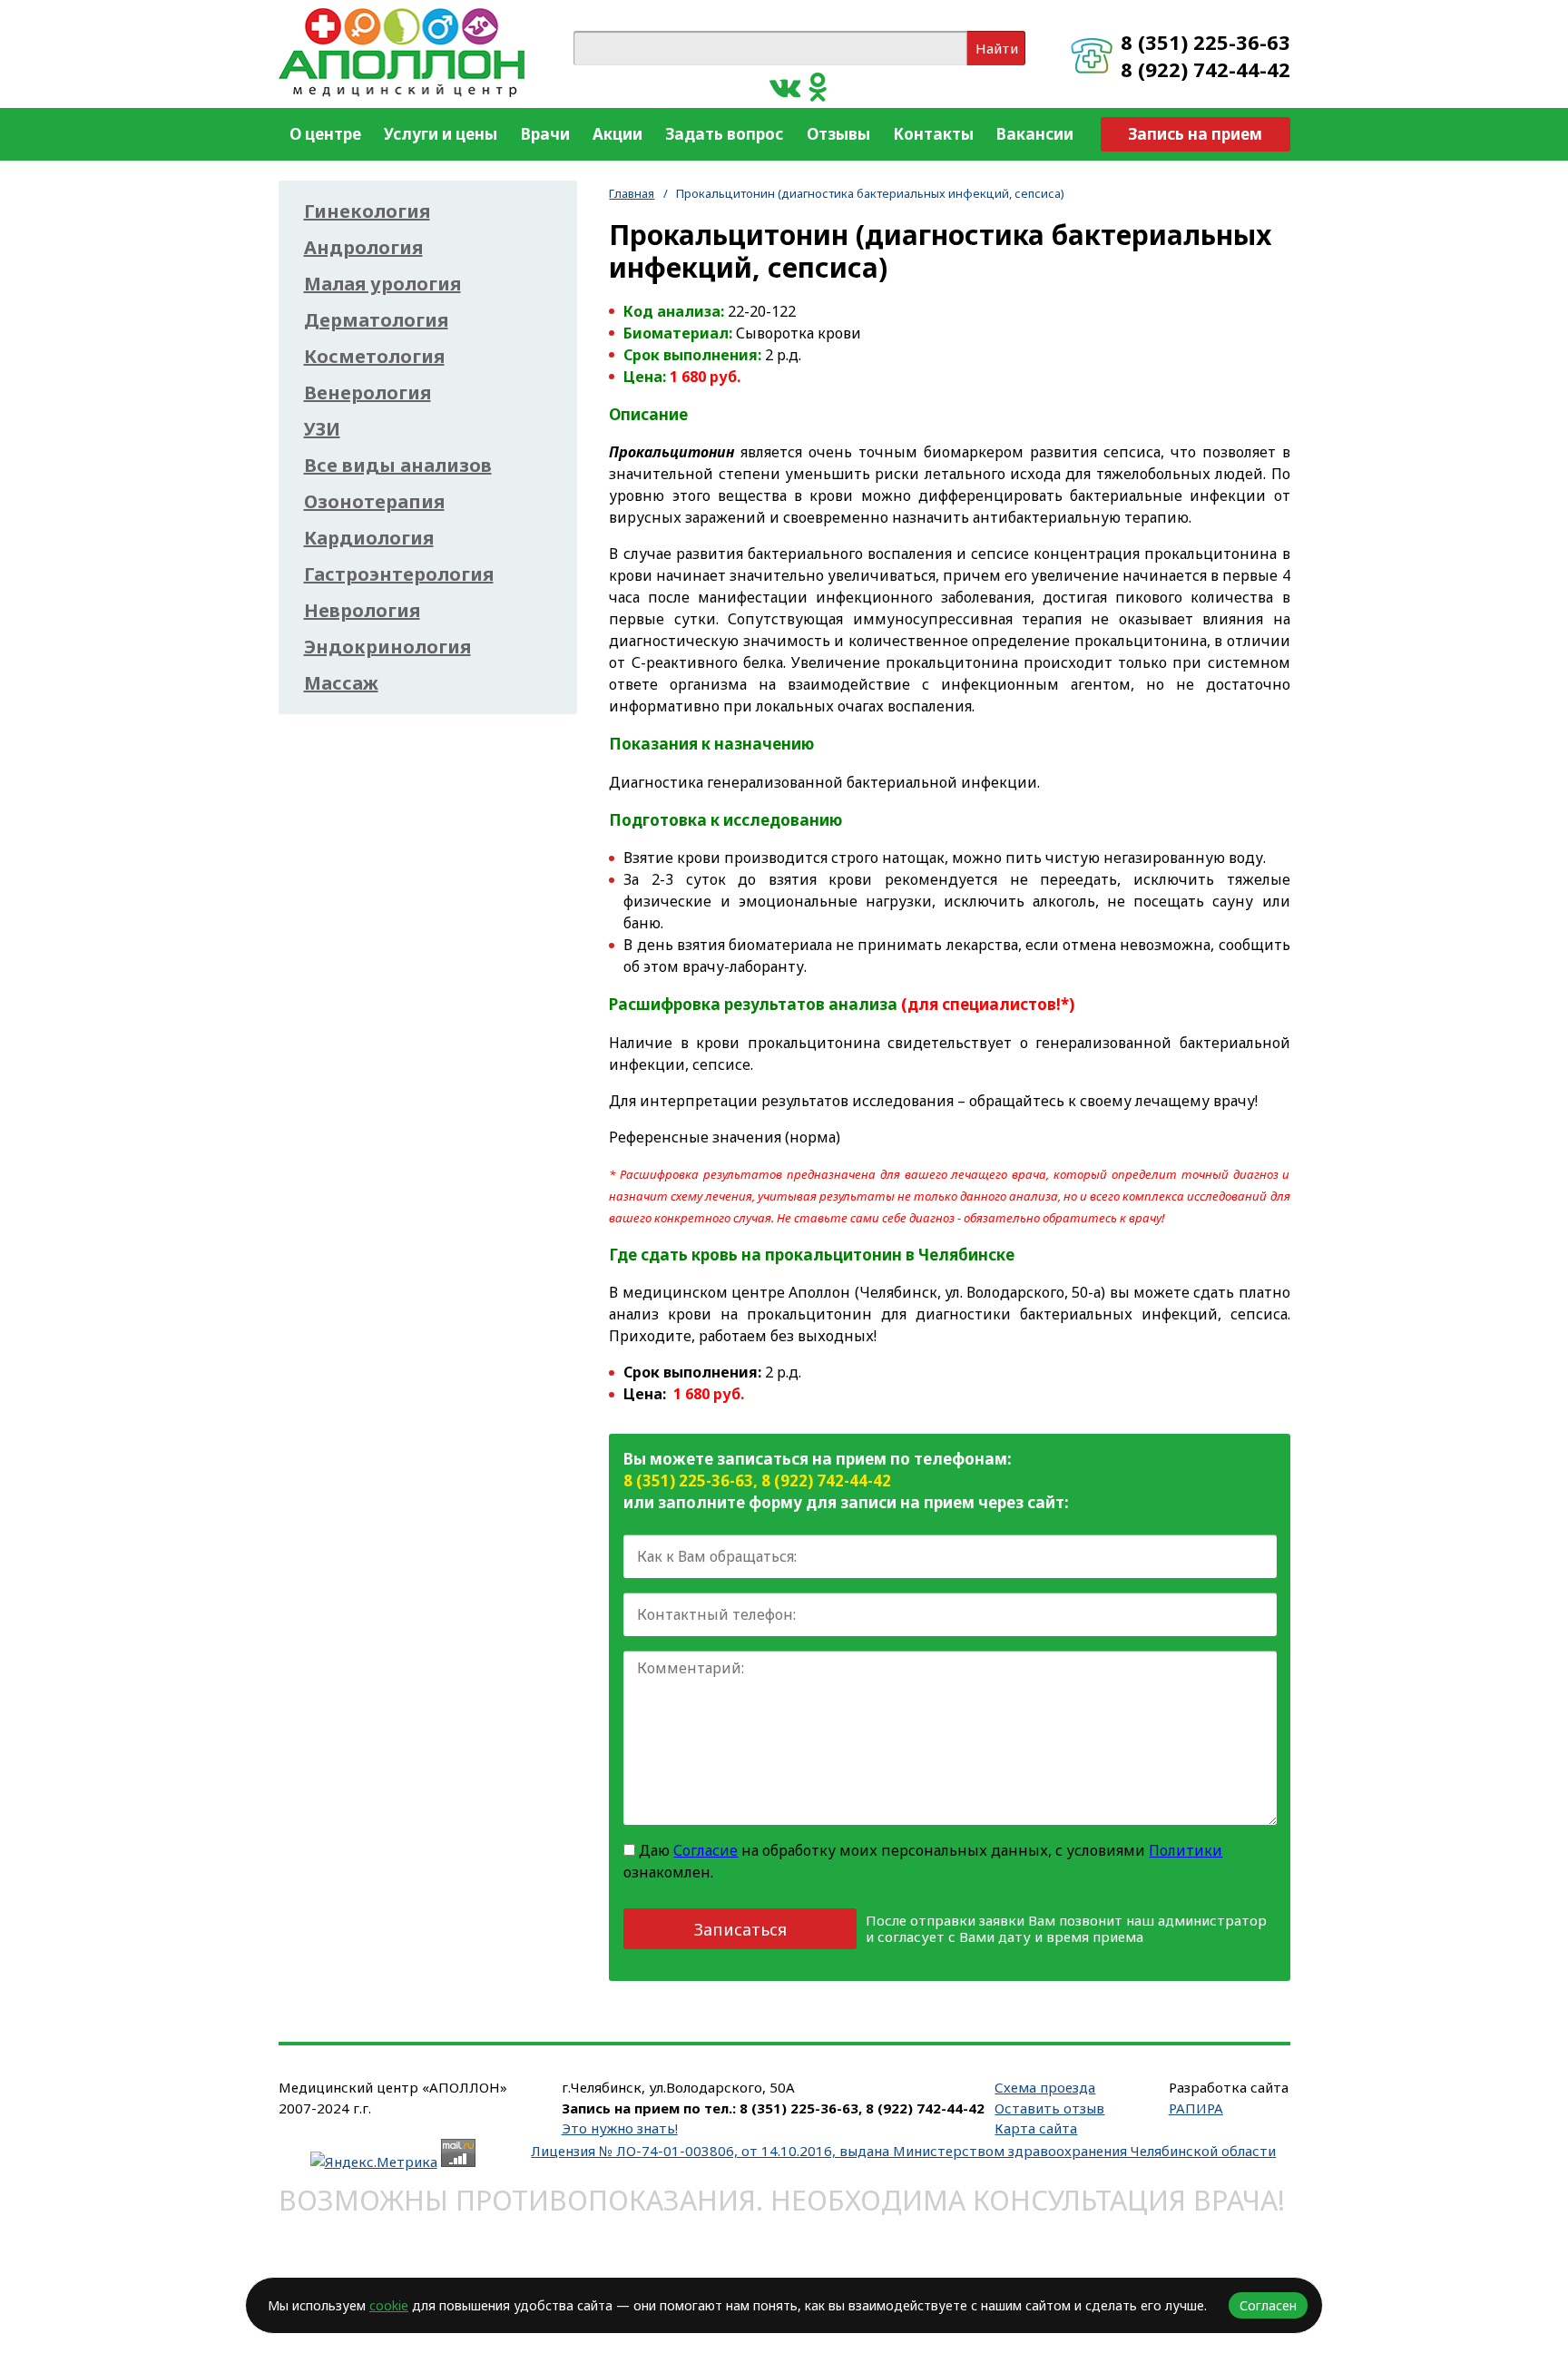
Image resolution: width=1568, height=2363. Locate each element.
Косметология (374, 357)
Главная (632, 193)
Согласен (1268, 2305)
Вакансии (1035, 134)
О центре (325, 134)
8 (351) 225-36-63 (1205, 42)
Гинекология (367, 211)
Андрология (363, 248)
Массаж (341, 683)
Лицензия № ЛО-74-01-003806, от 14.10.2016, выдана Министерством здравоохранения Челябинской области (903, 2151)
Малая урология (382, 284)
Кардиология (369, 538)
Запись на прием (1195, 134)
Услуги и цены (441, 134)
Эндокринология (387, 647)
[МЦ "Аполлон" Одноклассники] (818, 86)
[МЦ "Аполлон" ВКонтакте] (785, 86)
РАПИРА (1196, 2108)
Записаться (740, 1929)
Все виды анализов (398, 466)
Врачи (545, 134)
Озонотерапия (374, 502)
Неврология (362, 611)
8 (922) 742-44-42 (1205, 69)
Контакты (933, 134)
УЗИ (322, 429)
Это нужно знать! (620, 2128)
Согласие (706, 1850)
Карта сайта (1036, 2128)
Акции (617, 134)
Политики (1186, 1850)
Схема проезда (1045, 2087)
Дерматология (376, 320)
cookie (389, 2305)
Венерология (367, 393)
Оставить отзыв (1049, 2108)
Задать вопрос (724, 134)
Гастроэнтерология (399, 574)
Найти (997, 48)
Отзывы (838, 134)
